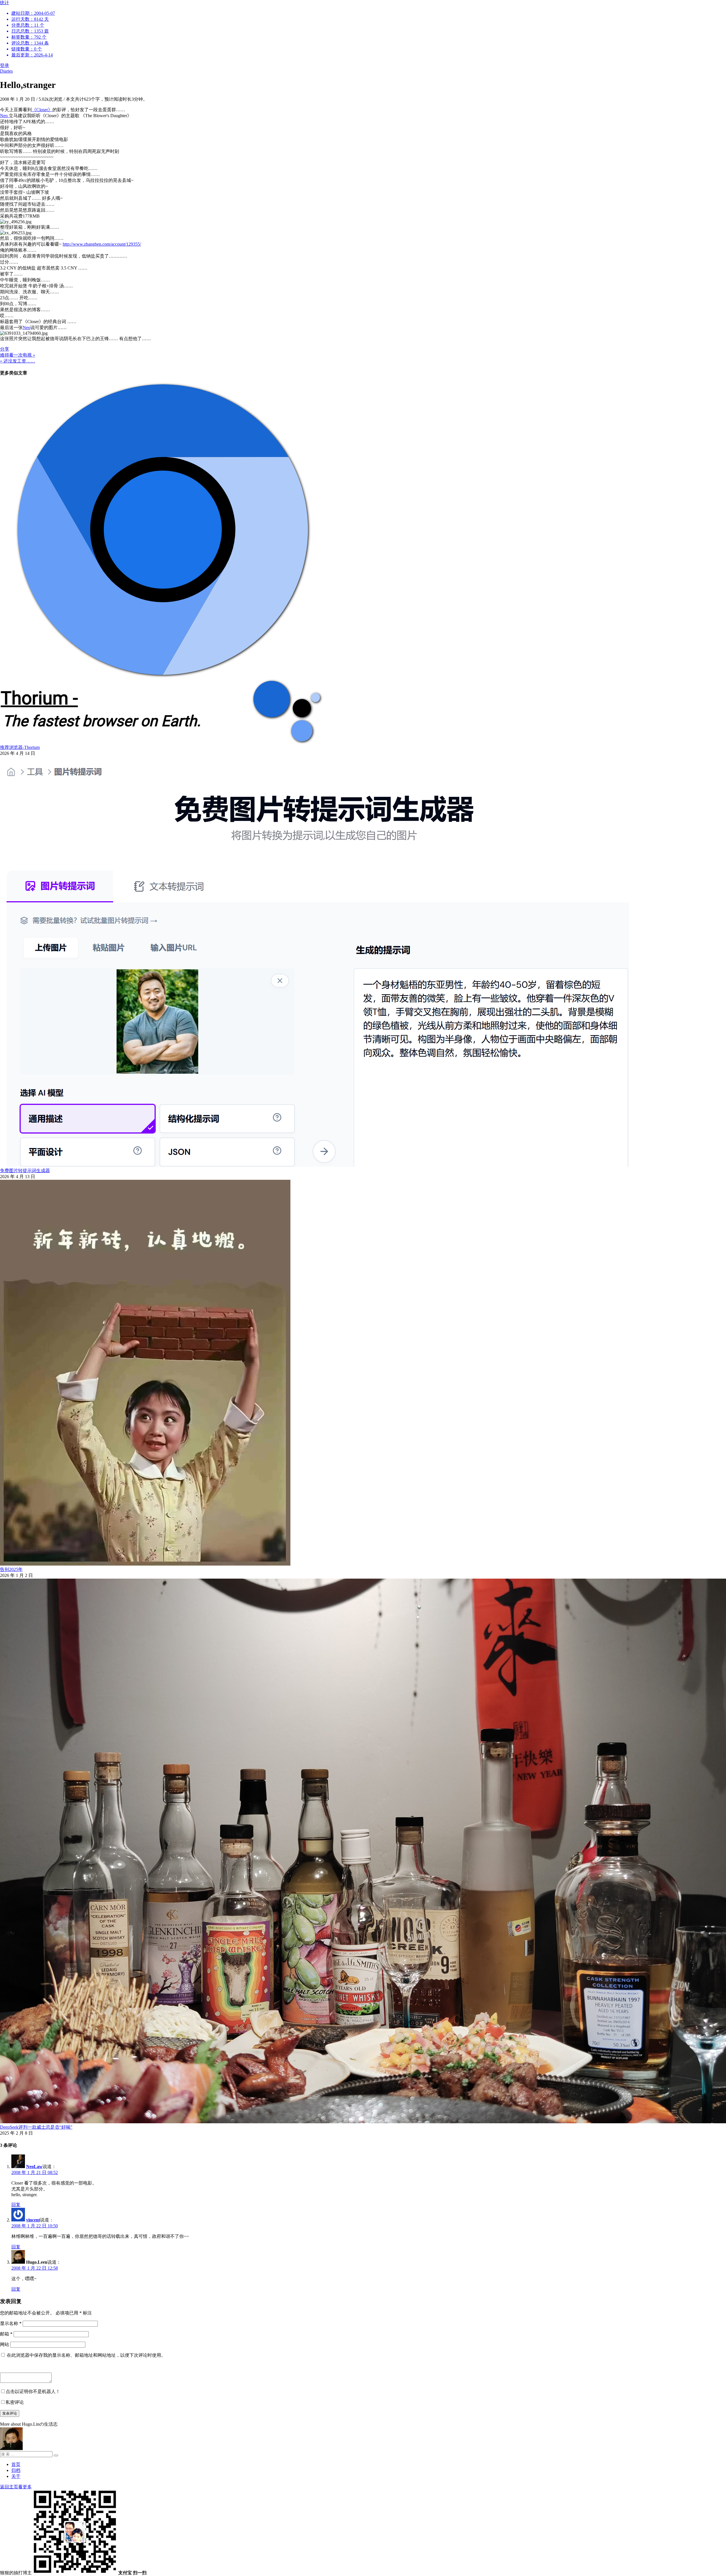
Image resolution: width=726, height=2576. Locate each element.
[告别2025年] (145, 1564)
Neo (4, 116)
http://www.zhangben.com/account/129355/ (102, 244)
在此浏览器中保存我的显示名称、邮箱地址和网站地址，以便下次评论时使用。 (86, 2355)
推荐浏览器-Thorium (20, 747)
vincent (33, 2220)
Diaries (6, 71)
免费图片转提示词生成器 (25, 1171)
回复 (16, 2205)
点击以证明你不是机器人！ (33, 2391)
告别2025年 (11, 1569)
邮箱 (6, 2334)
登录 (5, 65)
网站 (5, 2344)
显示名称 (11, 2323)
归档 (16, 2470)
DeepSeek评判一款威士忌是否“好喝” (36, 2127)
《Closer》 (42, 110)
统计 (28, 29)
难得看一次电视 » (18, 355)
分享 (5, 349)
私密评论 (15, 2402)
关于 (16, 2476)
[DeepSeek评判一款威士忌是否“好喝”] (363, 2122)
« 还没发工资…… (18, 361)
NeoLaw (34, 2167)
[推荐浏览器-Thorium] (162, 742)
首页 (16, 2464)
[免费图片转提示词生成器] (315, 1165)
